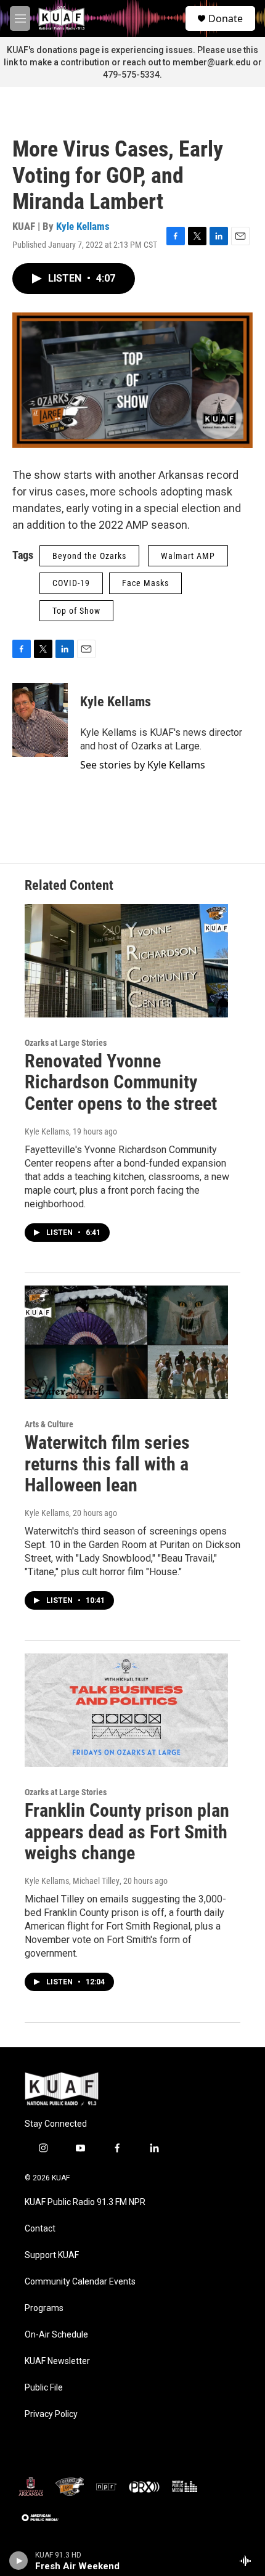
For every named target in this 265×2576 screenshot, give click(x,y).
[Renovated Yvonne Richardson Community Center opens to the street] (126, 961)
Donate (226, 18)
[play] (19, 2561)
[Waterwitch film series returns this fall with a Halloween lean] (126, 1342)
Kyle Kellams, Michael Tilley (72, 1881)
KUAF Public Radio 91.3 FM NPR (85, 2202)
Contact (40, 2229)
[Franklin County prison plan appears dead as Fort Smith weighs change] (126, 1710)
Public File (44, 2388)
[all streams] (249, 2561)
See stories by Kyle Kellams (143, 765)
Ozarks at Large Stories (66, 1043)
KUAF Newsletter (57, 2361)
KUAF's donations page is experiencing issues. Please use (125, 50)
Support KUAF (52, 2255)
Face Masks (145, 583)
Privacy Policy (51, 2414)
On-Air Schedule (56, 2335)
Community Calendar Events (80, 2282)
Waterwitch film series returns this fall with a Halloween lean (107, 1464)
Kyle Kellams (83, 226)
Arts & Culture (49, 1424)
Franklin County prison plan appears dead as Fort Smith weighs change (127, 1832)
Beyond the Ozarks (89, 556)
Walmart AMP (188, 556)
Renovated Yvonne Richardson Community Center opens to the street (121, 1082)
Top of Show (76, 611)
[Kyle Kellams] (40, 720)
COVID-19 (71, 583)
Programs (44, 2308)
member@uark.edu (212, 62)
